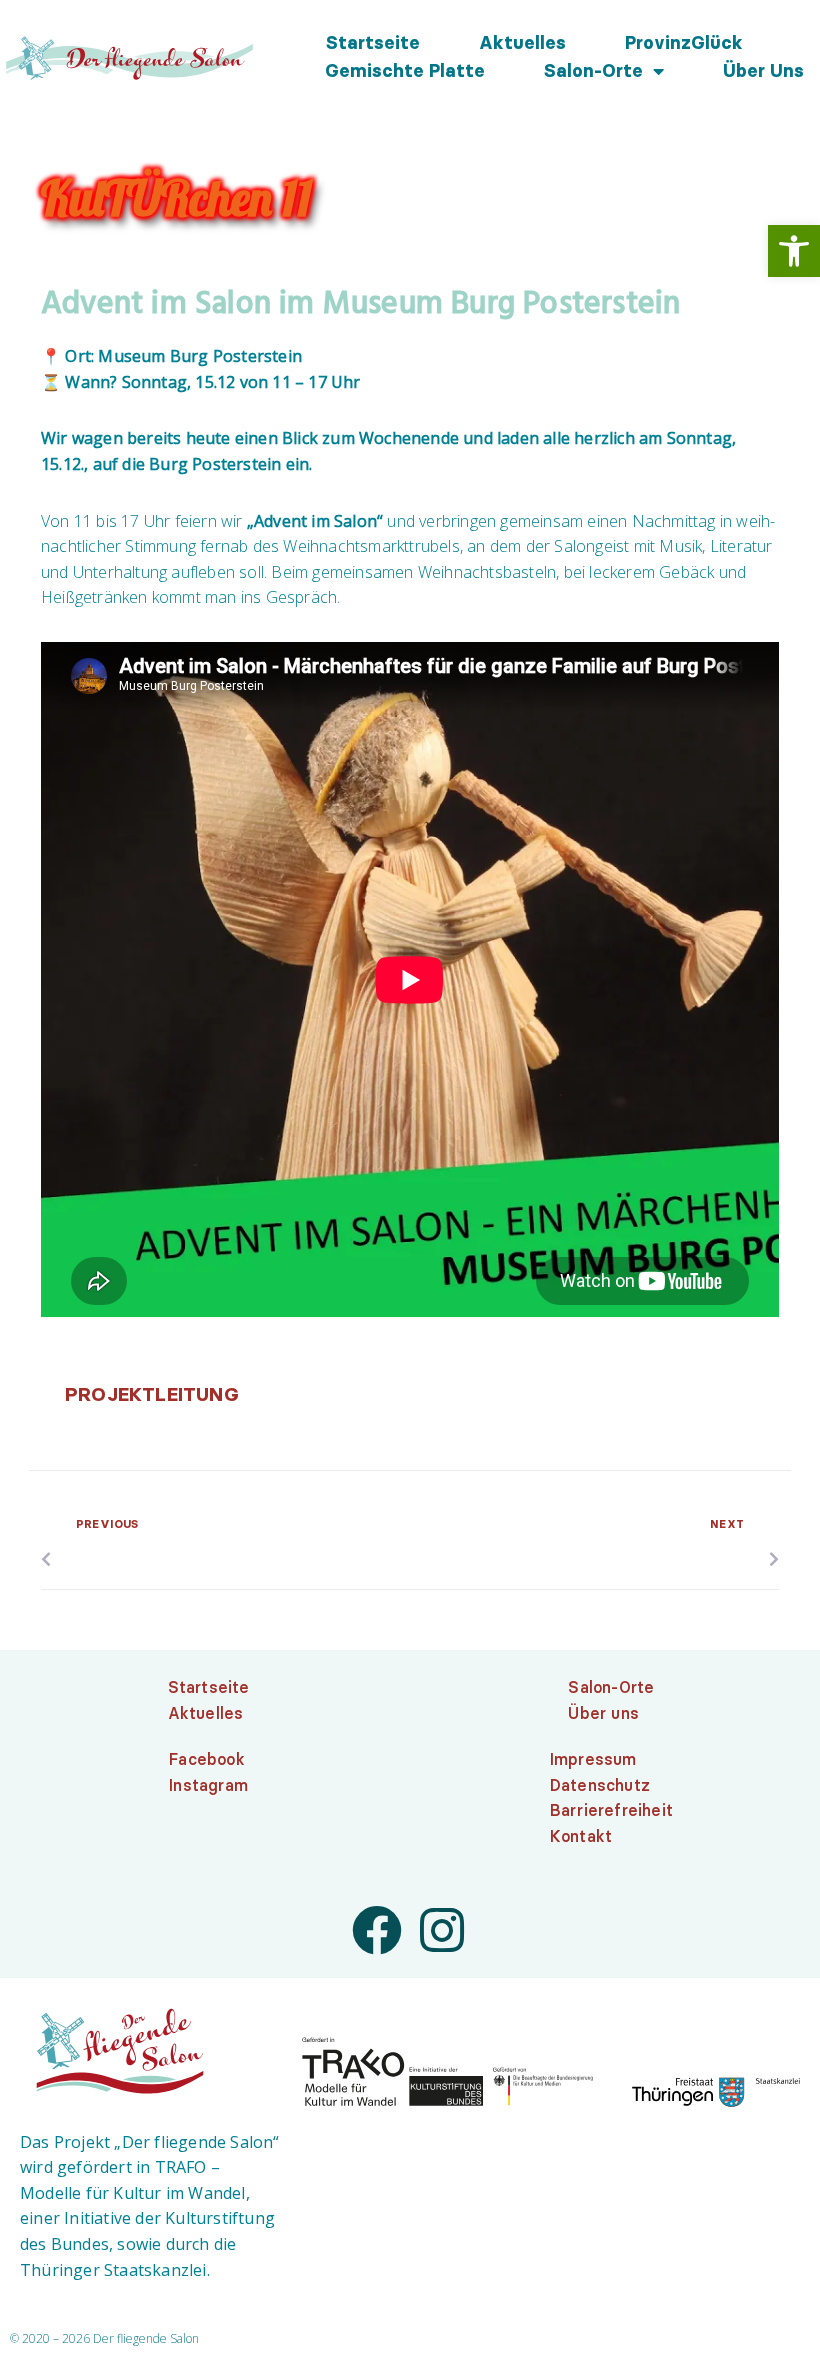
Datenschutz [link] (600, 1785)
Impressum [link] (593, 1759)
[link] (794, 251)
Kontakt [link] (581, 1836)
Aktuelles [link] (522, 43)
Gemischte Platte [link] (405, 71)
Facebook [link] (207, 1759)
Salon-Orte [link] (593, 71)
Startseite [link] (373, 43)
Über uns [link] (763, 71)
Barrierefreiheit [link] (611, 1810)
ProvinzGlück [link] (684, 43)
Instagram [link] (208, 1785)
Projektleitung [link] (152, 1394)
